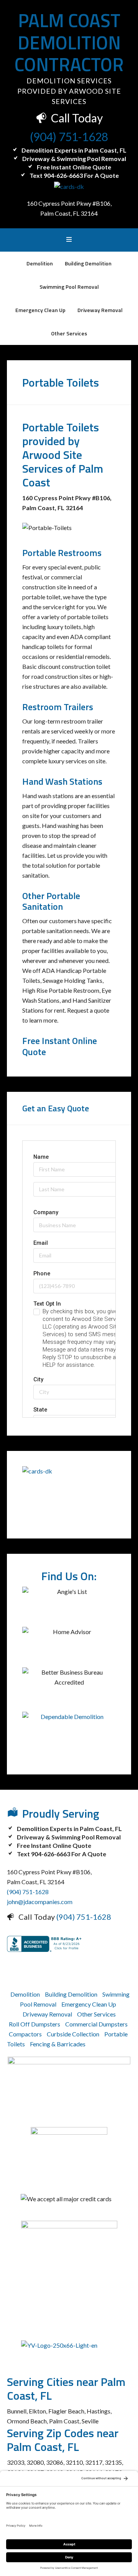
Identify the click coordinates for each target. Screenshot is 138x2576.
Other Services (96, 2014)
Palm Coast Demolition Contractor (69, 42)
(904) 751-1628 (69, 137)
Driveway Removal (47, 2014)
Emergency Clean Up (89, 2004)
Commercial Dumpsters (96, 2024)
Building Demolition (71, 1994)
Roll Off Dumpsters (34, 2024)
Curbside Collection (73, 2034)
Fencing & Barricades (58, 2044)
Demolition (25, 1994)
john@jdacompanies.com (40, 1902)
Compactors (25, 2034)
